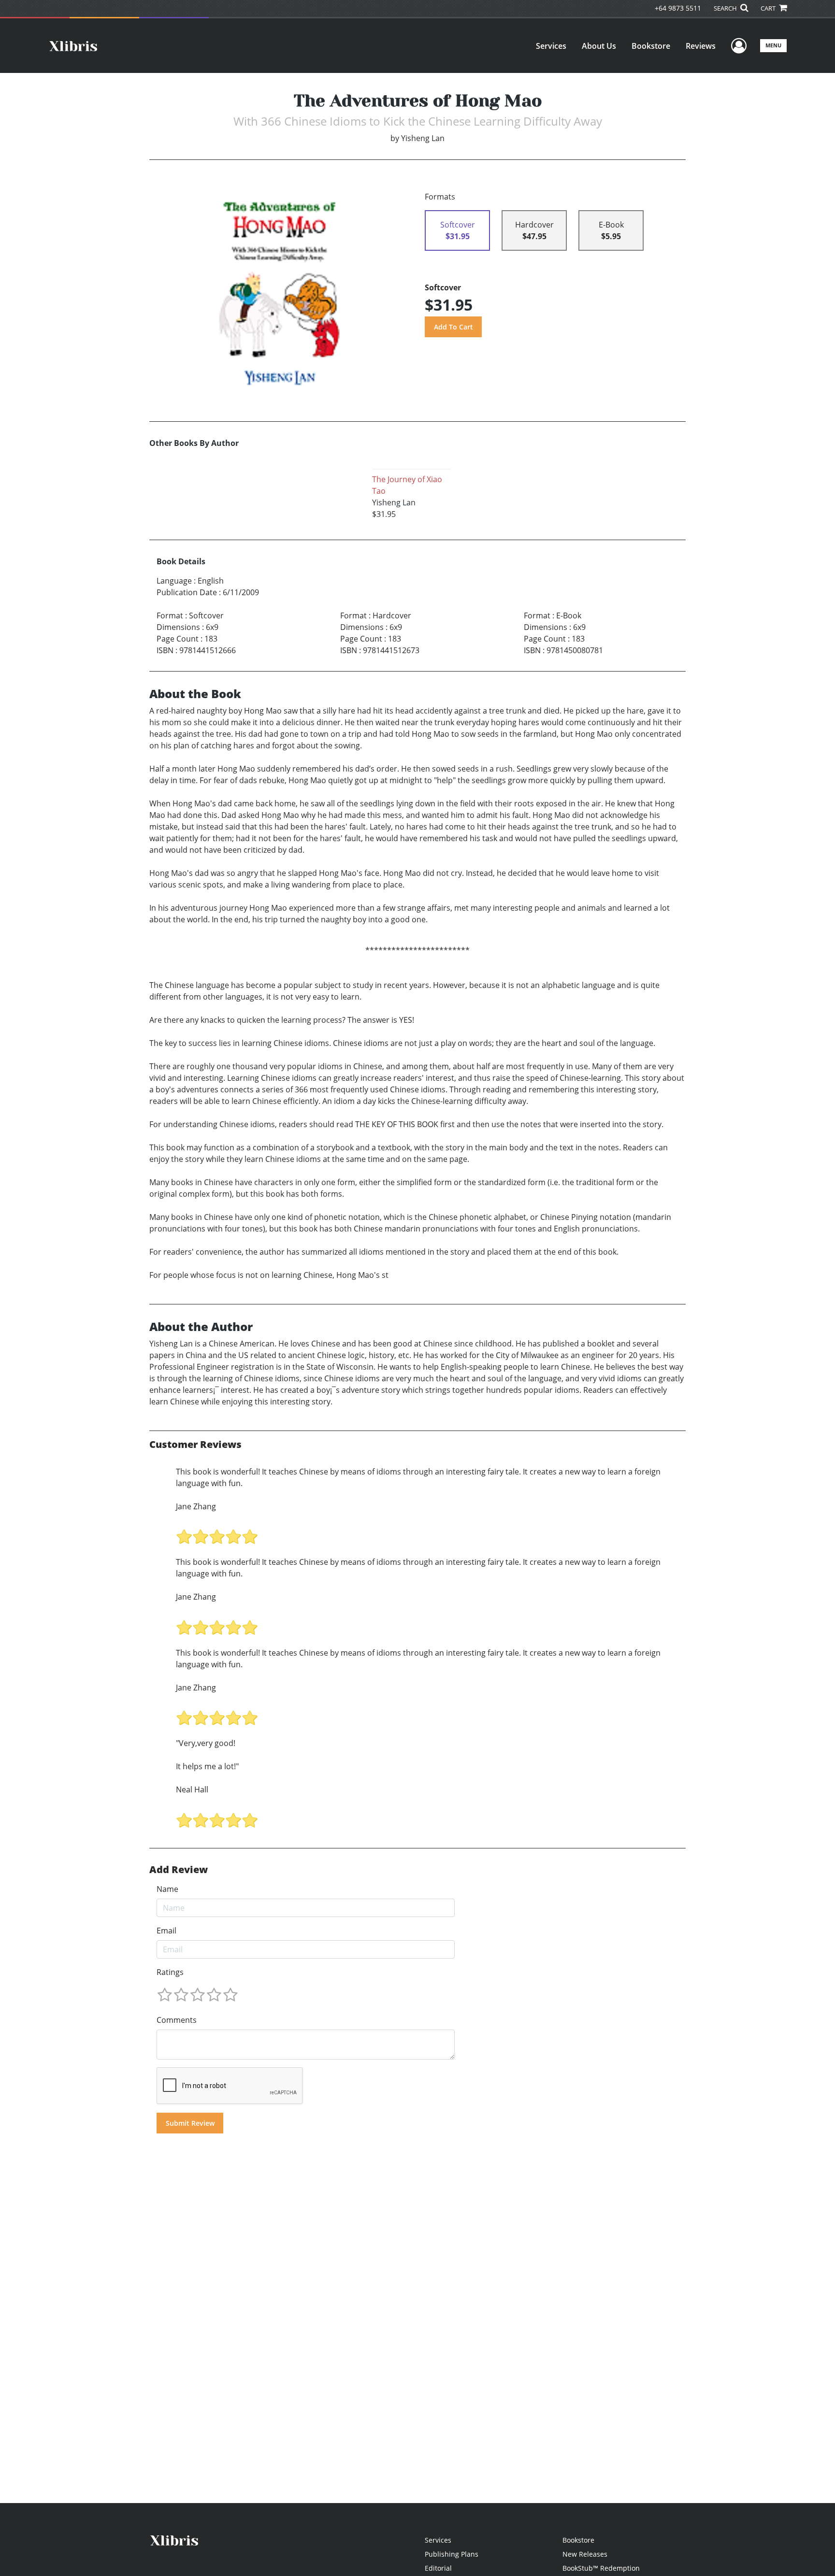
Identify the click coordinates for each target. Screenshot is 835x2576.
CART (769, 8)
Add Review (179, 1870)
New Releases (585, 2554)
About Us (599, 46)
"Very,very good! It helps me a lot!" (207, 1755)
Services (551, 46)
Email (166, 1931)
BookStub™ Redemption (601, 2568)
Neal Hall (192, 1789)
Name (167, 1889)
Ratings (170, 1972)
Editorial (438, 2568)
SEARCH (726, 8)
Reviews (701, 46)
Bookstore (651, 46)
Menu (773, 45)
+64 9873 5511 (678, 8)
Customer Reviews (195, 1445)
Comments (177, 2020)
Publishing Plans (452, 2554)
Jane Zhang (196, 1506)
